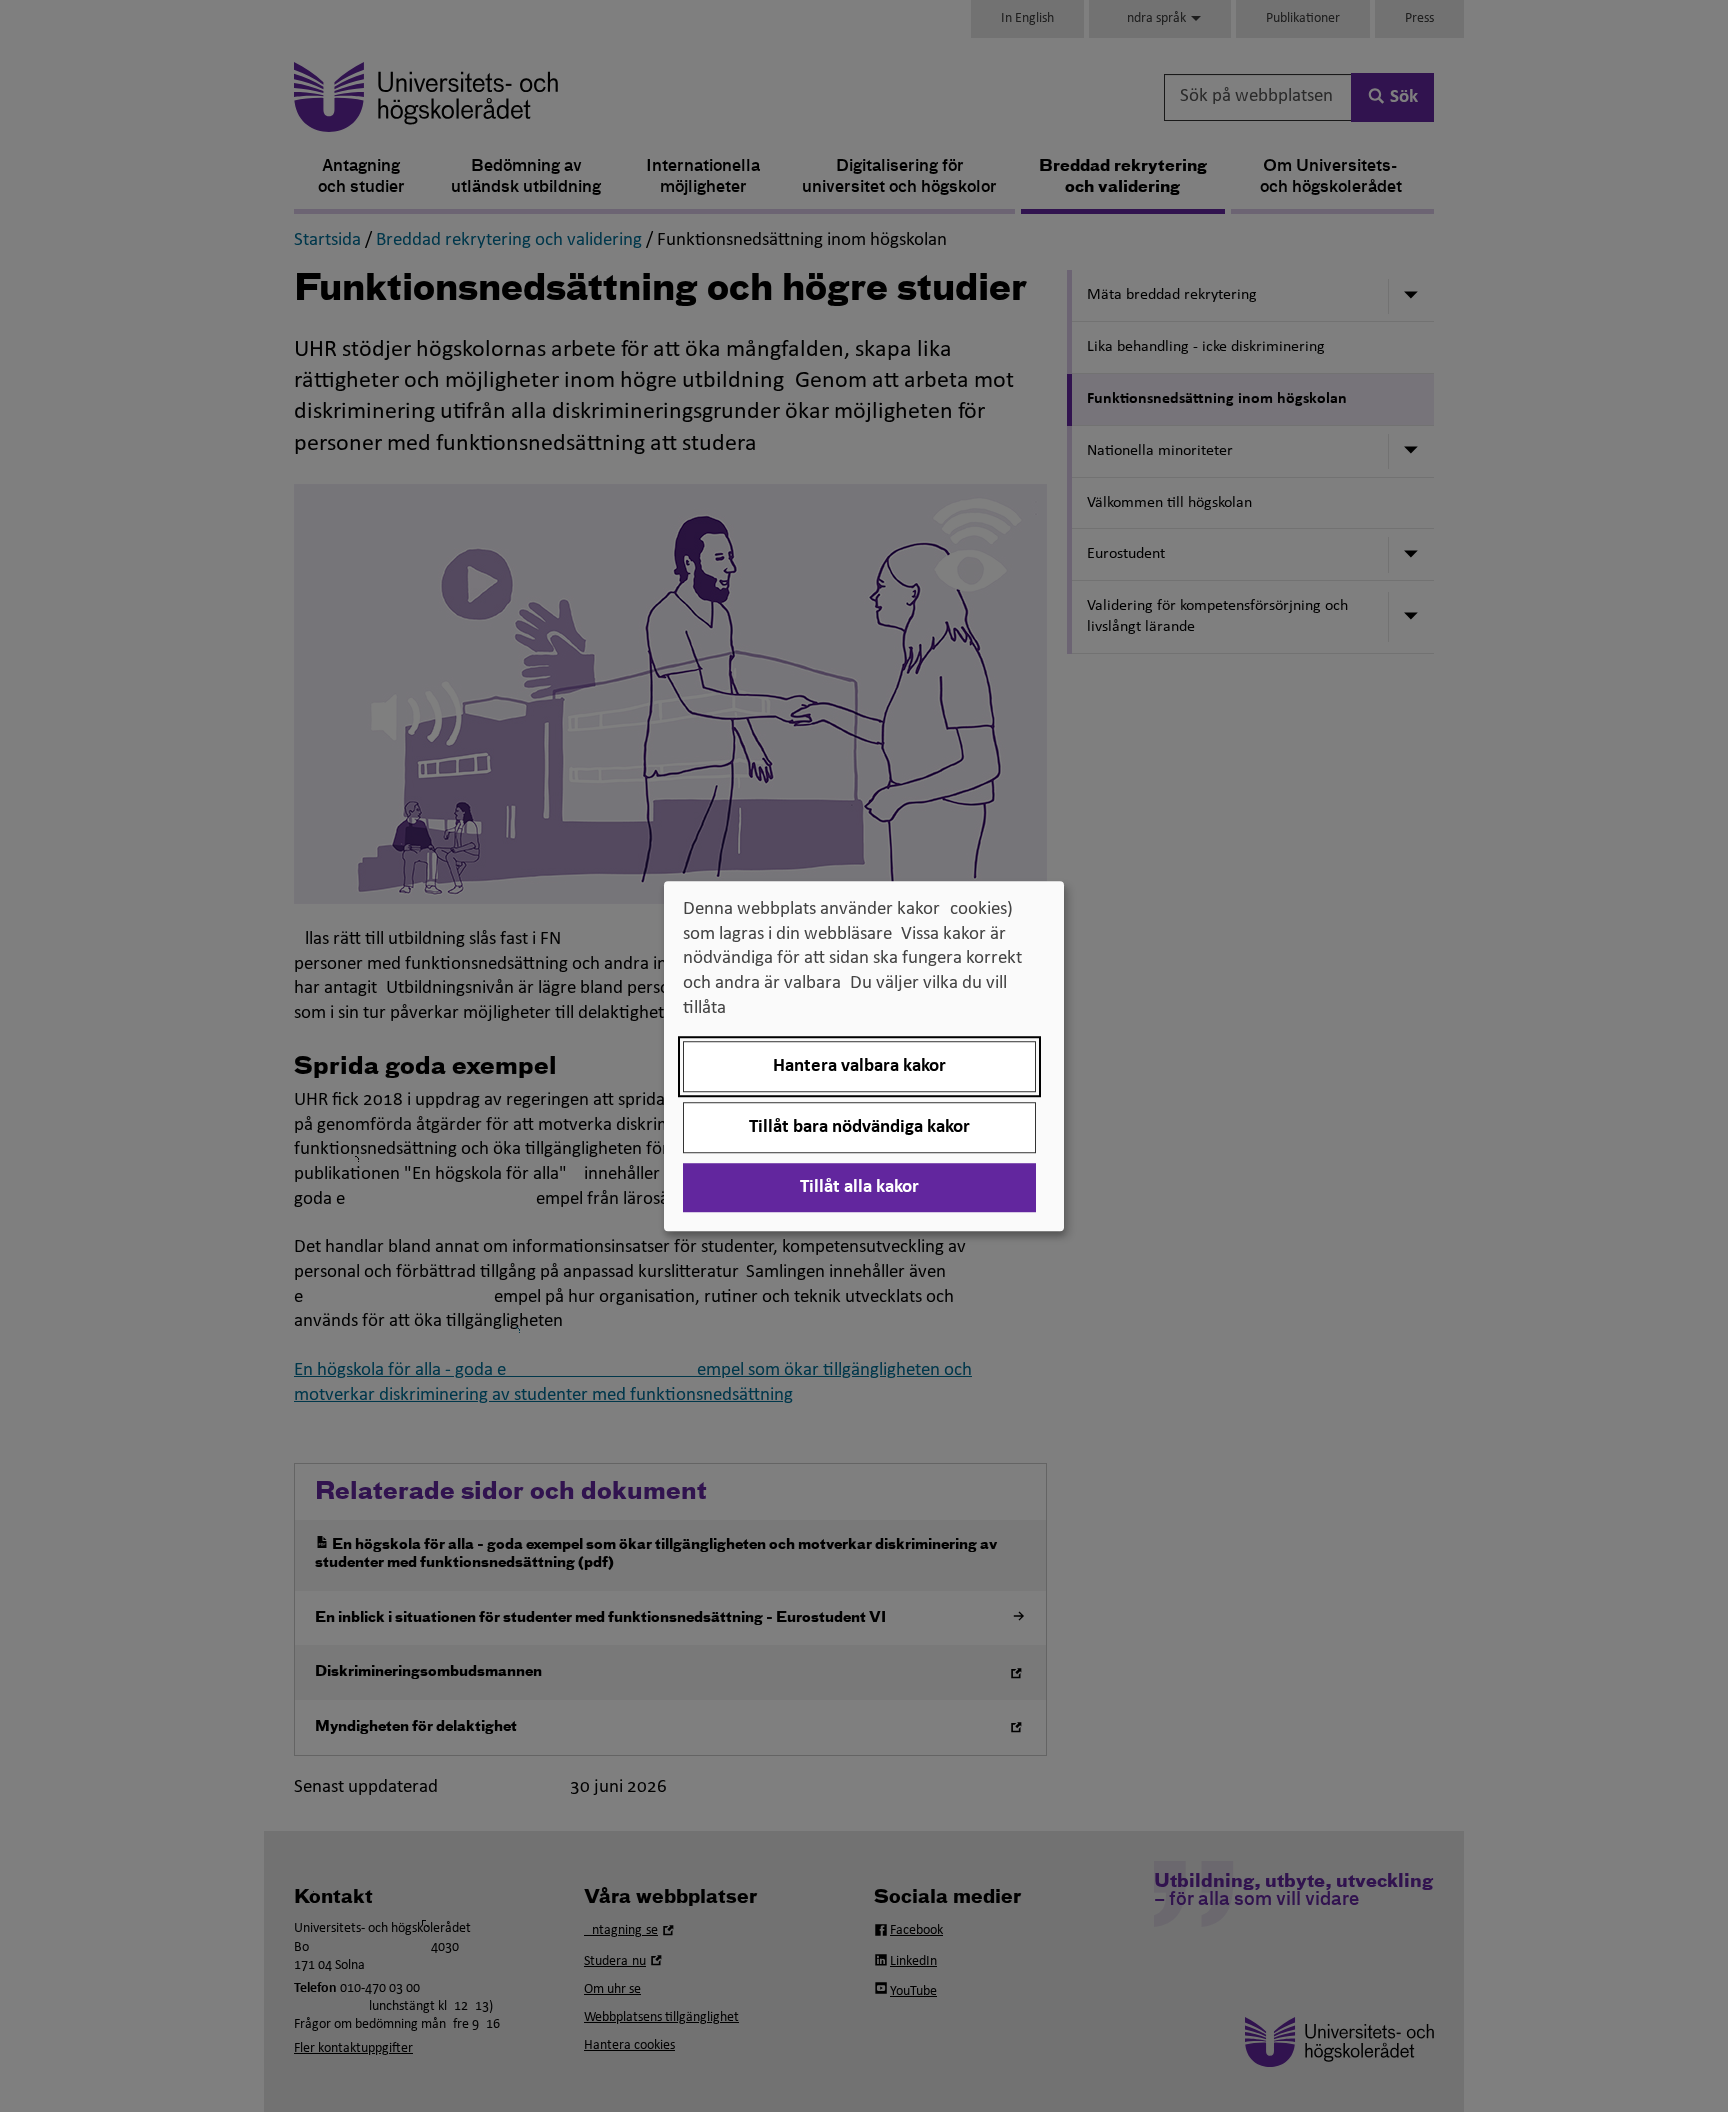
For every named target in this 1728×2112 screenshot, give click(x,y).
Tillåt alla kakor (859, 1187)
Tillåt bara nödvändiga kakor (859, 1127)
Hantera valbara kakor (859, 1066)
